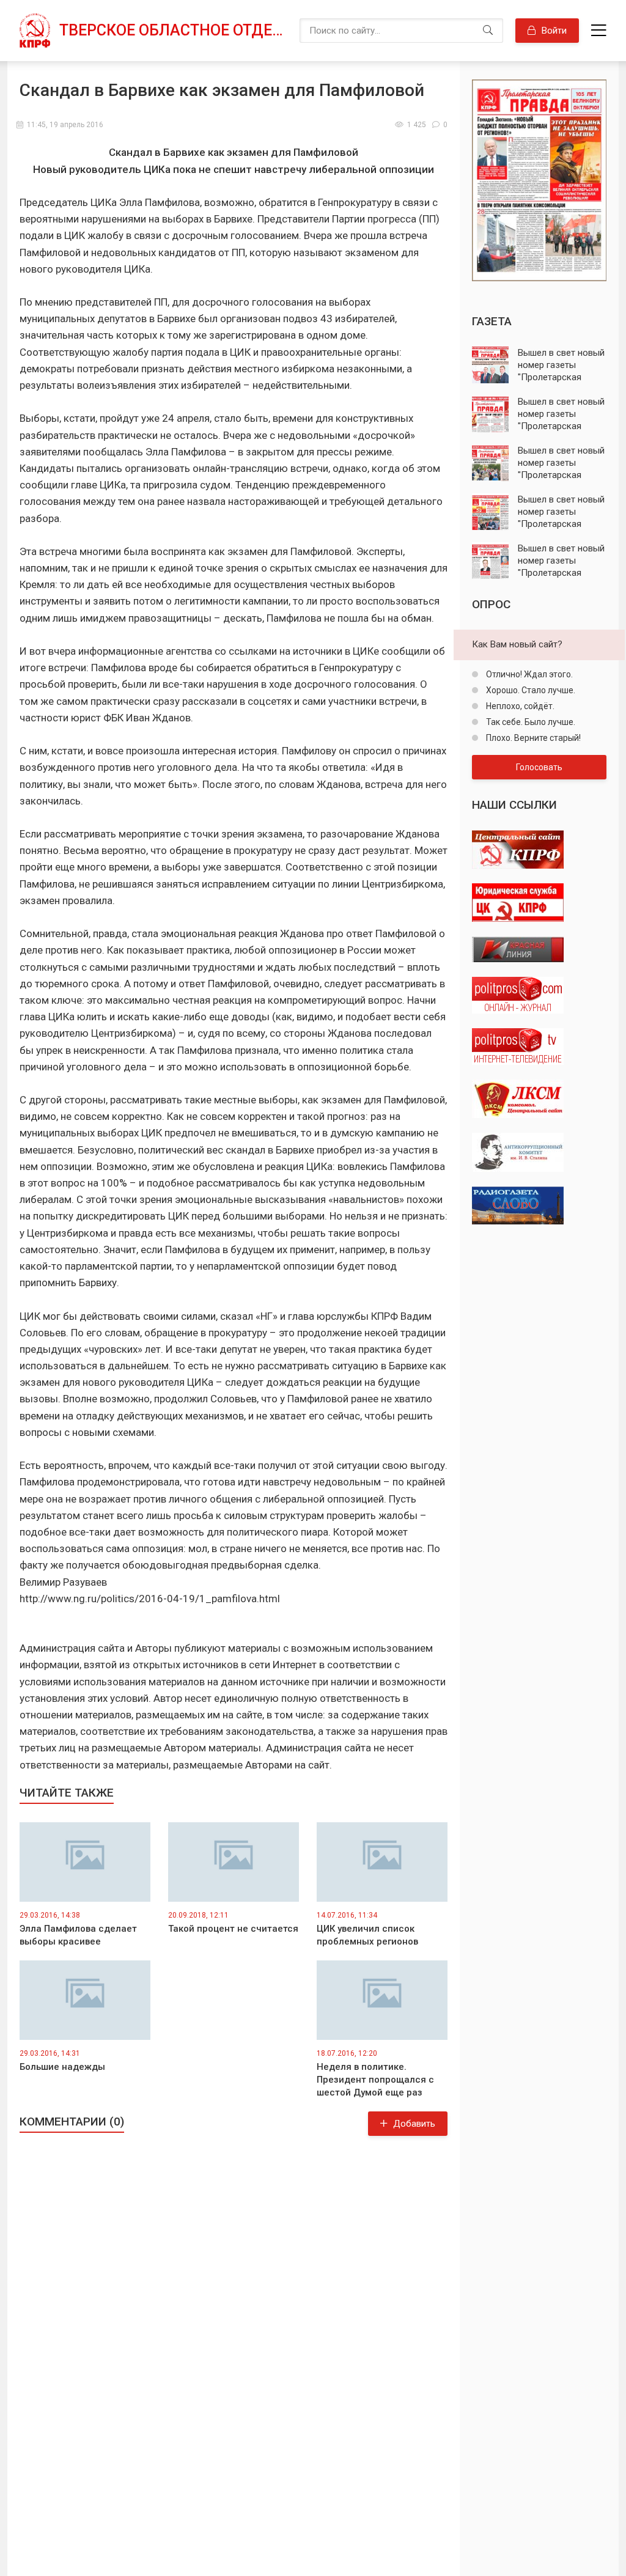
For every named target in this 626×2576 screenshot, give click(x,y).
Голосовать (539, 767)
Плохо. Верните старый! (532, 738)
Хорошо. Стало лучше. (530, 690)
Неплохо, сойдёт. (519, 706)
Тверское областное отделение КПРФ (173, 30)
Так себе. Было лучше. (530, 722)
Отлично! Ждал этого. (528, 674)
